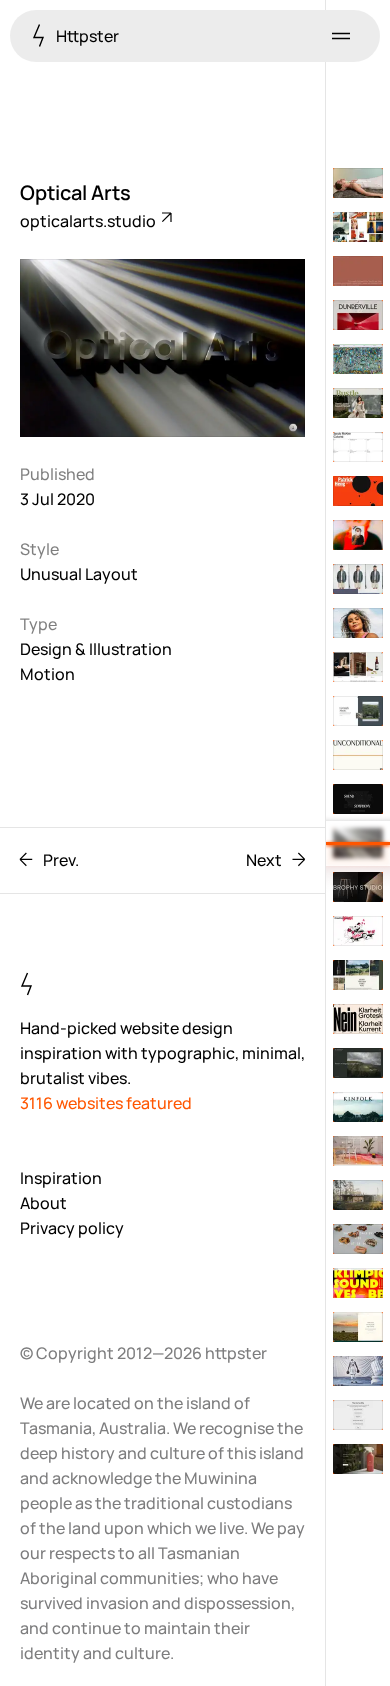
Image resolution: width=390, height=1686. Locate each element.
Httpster (86, 36)
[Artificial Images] (358, 359)
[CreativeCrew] (358, 931)
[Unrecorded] (358, 579)
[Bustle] (358, 403)
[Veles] (358, 1459)
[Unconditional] (358, 755)
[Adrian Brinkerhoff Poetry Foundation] (358, 1063)
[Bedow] (358, 667)
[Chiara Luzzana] (358, 799)
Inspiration (61, 1178)
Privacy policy (72, 1228)
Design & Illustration (96, 649)
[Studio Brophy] (358, 887)
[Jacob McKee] (358, 447)
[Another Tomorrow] (358, 183)
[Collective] (358, 535)
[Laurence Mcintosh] (358, 711)
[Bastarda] (358, 1283)
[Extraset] (358, 1019)
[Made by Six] (358, 227)
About (43, 1203)
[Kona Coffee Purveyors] (358, 1327)
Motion (47, 674)
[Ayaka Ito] (358, 271)
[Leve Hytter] (358, 1195)
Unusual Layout (79, 574)
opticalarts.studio (89, 221)
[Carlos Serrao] (358, 1371)
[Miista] (358, 1239)
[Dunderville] (358, 315)
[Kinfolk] (358, 1107)
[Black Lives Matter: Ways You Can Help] (358, 1415)
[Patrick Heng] (358, 491)
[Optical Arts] (358, 843)
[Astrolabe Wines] (358, 975)
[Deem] (358, 623)
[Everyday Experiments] (358, 1151)
